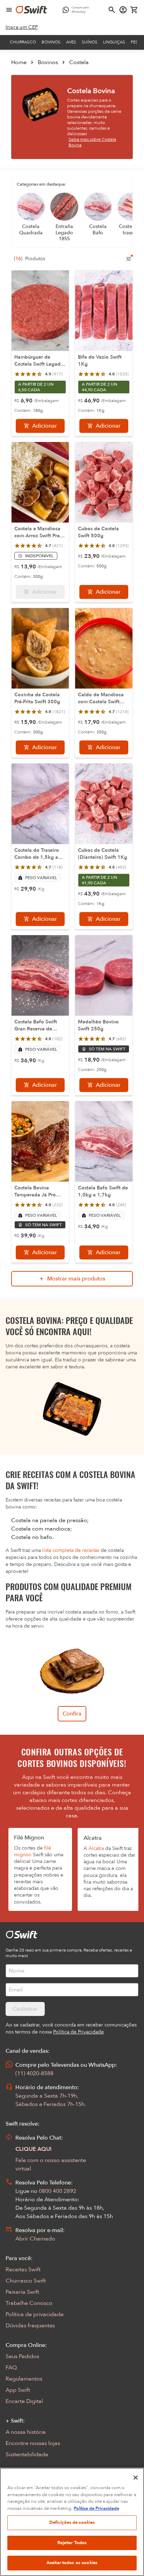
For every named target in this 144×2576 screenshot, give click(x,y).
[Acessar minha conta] (123, 10)
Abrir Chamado (35, 2239)
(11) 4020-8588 (34, 2073)
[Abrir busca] (112, 10)
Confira (72, 1714)
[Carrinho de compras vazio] (134, 10)
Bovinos (51, 42)
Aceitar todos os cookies (72, 2563)
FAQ (11, 2368)
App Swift (18, 2390)
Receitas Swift (23, 2270)
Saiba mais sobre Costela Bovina (92, 142)
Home (19, 62)
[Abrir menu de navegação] (9, 10)
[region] (72, 2522)
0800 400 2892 (57, 2191)
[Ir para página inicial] (31, 10)
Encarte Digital (24, 2401)
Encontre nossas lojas (33, 2443)
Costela (79, 62)
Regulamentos (24, 2379)
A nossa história (26, 2432)
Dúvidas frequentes (30, 2326)
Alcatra (96, 1848)
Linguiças (114, 42)
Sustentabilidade (27, 2454)
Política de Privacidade (96, 2508)
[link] (22, 27)
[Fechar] (136, 2478)
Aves (71, 42)
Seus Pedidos (22, 2356)
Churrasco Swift (26, 2281)
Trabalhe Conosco (29, 2303)
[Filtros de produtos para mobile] (129, 259)
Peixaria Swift (22, 2292)
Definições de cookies (72, 2522)
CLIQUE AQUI (34, 2149)
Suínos (90, 42)
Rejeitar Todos (72, 2543)
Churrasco (23, 42)
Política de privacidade (35, 2314)
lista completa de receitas (71, 1550)
